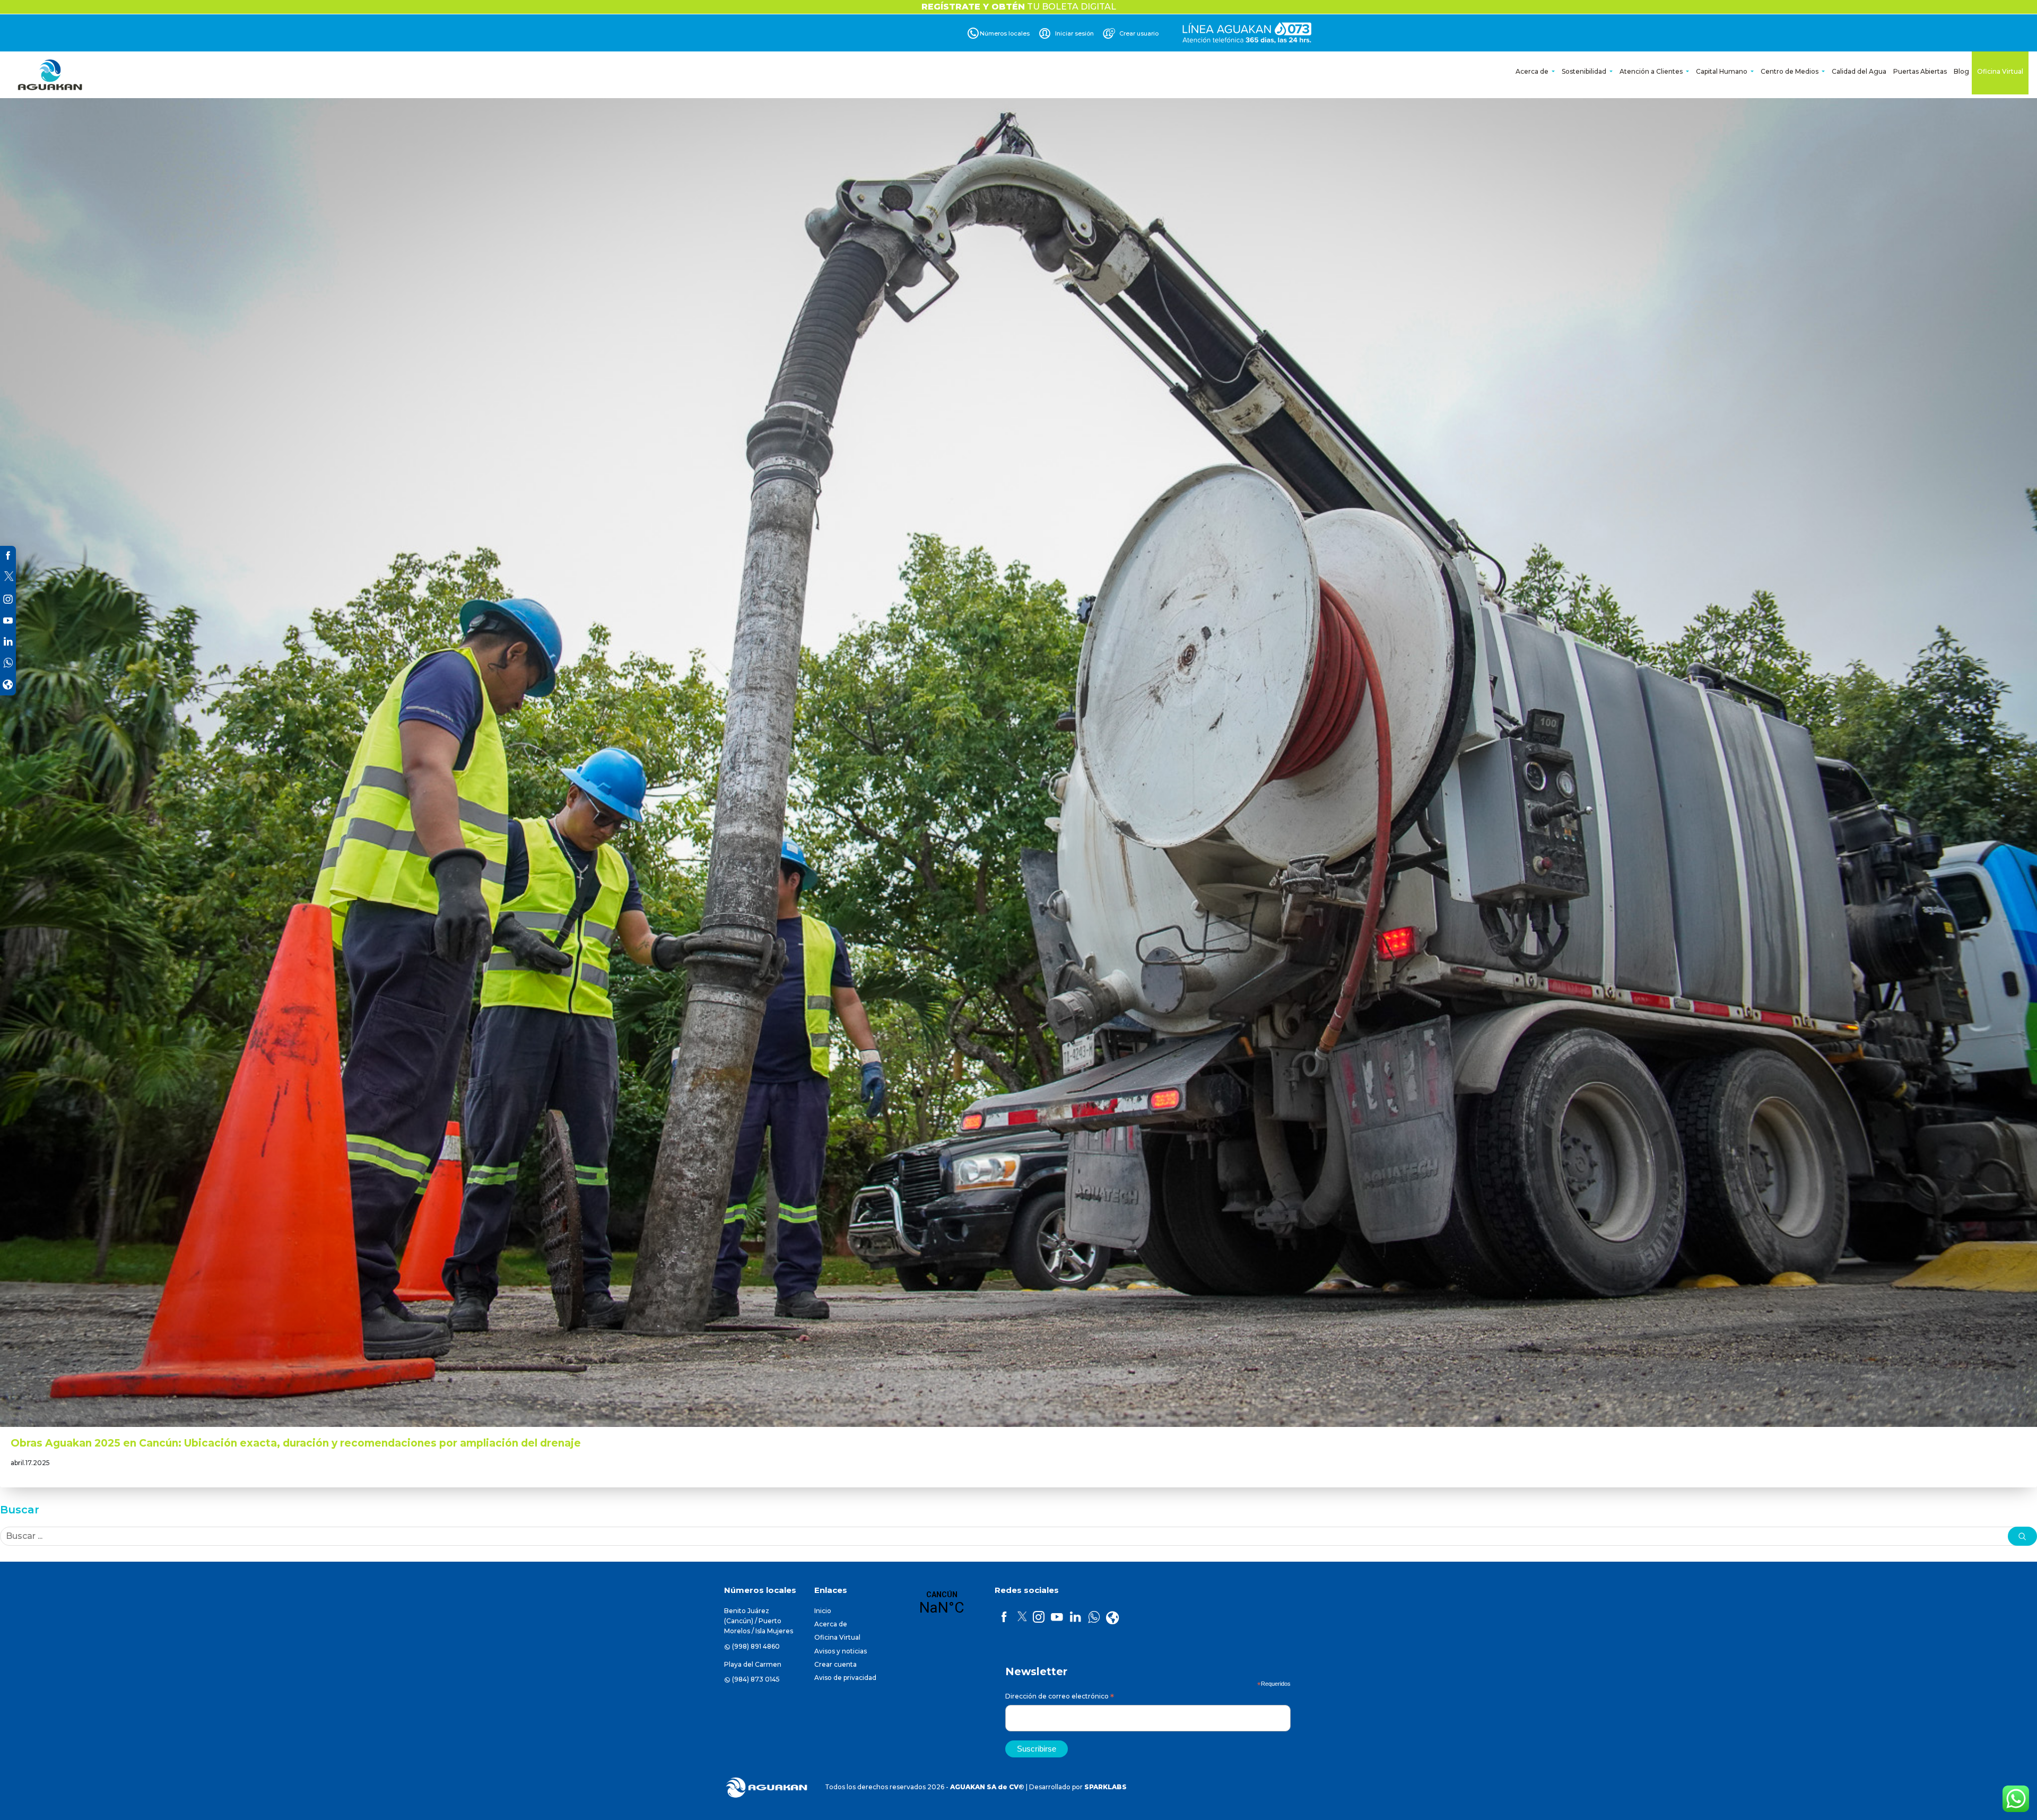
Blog (1961, 71)
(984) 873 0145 (756, 1679)
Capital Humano (1722, 71)
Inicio (823, 1611)
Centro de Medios (1790, 71)
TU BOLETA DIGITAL (1019, 7)
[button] (2022, 1536)
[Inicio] (51, 75)
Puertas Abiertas (1920, 71)
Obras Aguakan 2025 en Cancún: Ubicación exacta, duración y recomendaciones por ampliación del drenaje (296, 1443)
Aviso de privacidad (845, 1678)
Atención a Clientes (1652, 71)
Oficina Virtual (2000, 71)
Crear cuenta (835, 1664)
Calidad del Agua (1859, 71)
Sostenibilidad (1585, 71)
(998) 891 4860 (756, 1646)
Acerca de (1533, 71)
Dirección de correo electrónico (1060, 1698)
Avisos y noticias (841, 1651)
